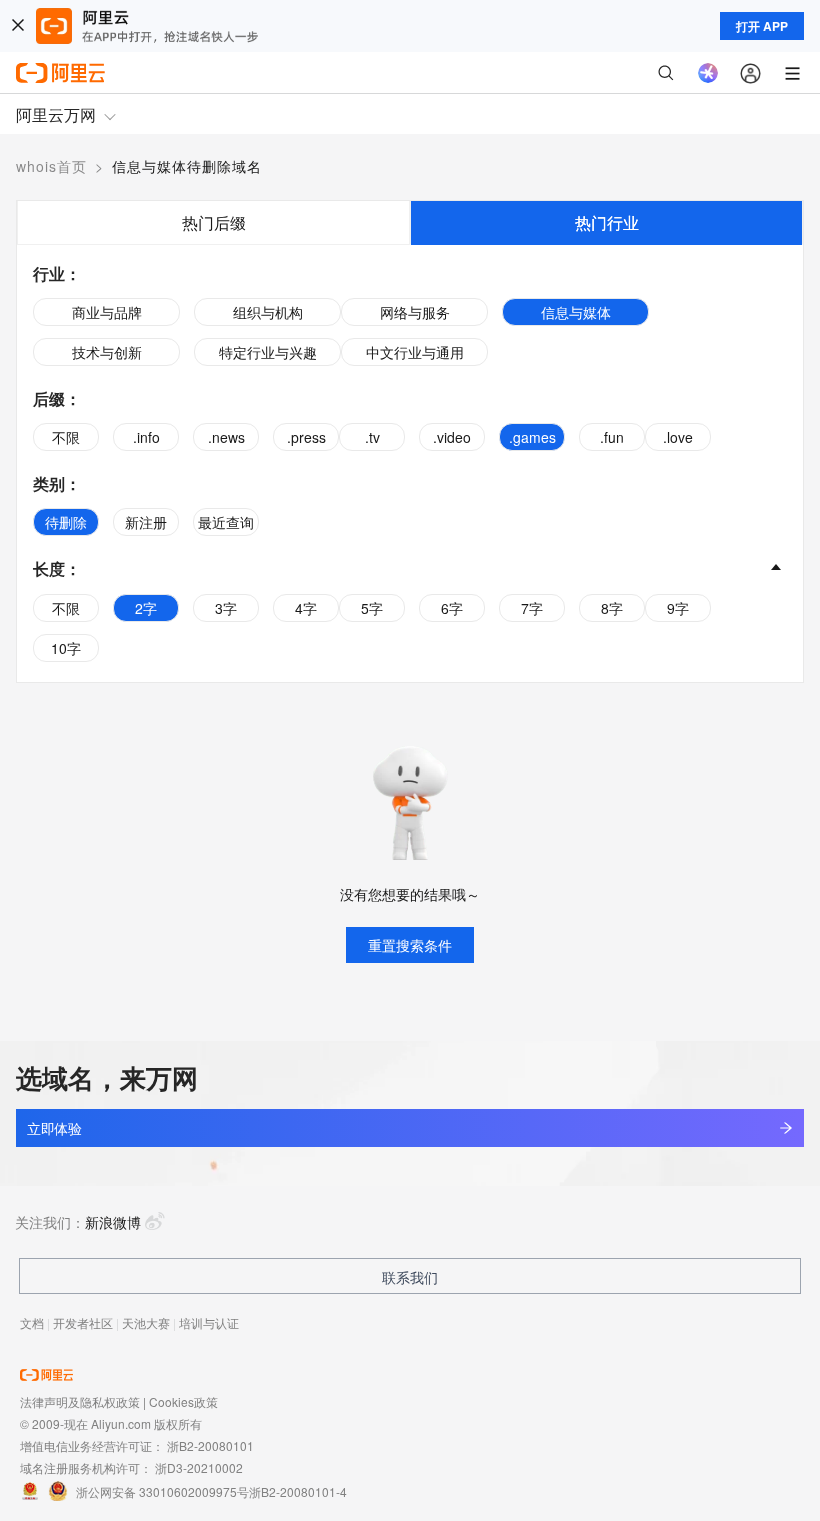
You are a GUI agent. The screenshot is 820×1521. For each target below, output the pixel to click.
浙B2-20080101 (210, 1445)
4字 (306, 608)
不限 (66, 437)
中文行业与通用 (415, 352)
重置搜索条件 (410, 945)
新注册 (146, 522)
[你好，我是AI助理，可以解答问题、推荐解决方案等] (708, 73)
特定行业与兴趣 (268, 352)
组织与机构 (268, 312)
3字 (226, 608)
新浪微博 (113, 1222)
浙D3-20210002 (199, 1467)
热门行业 (607, 222)
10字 (66, 648)
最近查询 (226, 522)
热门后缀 (214, 222)
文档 (32, 1322)
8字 (612, 608)
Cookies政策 (183, 1401)
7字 (532, 608)
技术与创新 (107, 352)
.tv (372, 437)
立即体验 (54, 1128)
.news (226, 437)
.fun (612, 437)
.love (678, 437)
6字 (452, 608)
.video (452, 437)
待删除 (66, 522)
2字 (146, 608)
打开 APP (762, 26)
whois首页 (51, 166)
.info (146, 437)
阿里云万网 (56, 114)
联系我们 (410, 1277)
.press (306, 437)
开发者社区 (83, 1322)
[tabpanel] (410, 463)
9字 (678, 608)
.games (532, 437)
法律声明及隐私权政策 (80, 1401)
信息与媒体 (576, 312)
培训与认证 (209, 1322)
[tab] (213, 222)
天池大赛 (146, 1322)
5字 (372, 608)
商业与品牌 (107, 312)
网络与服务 (415, 312)
